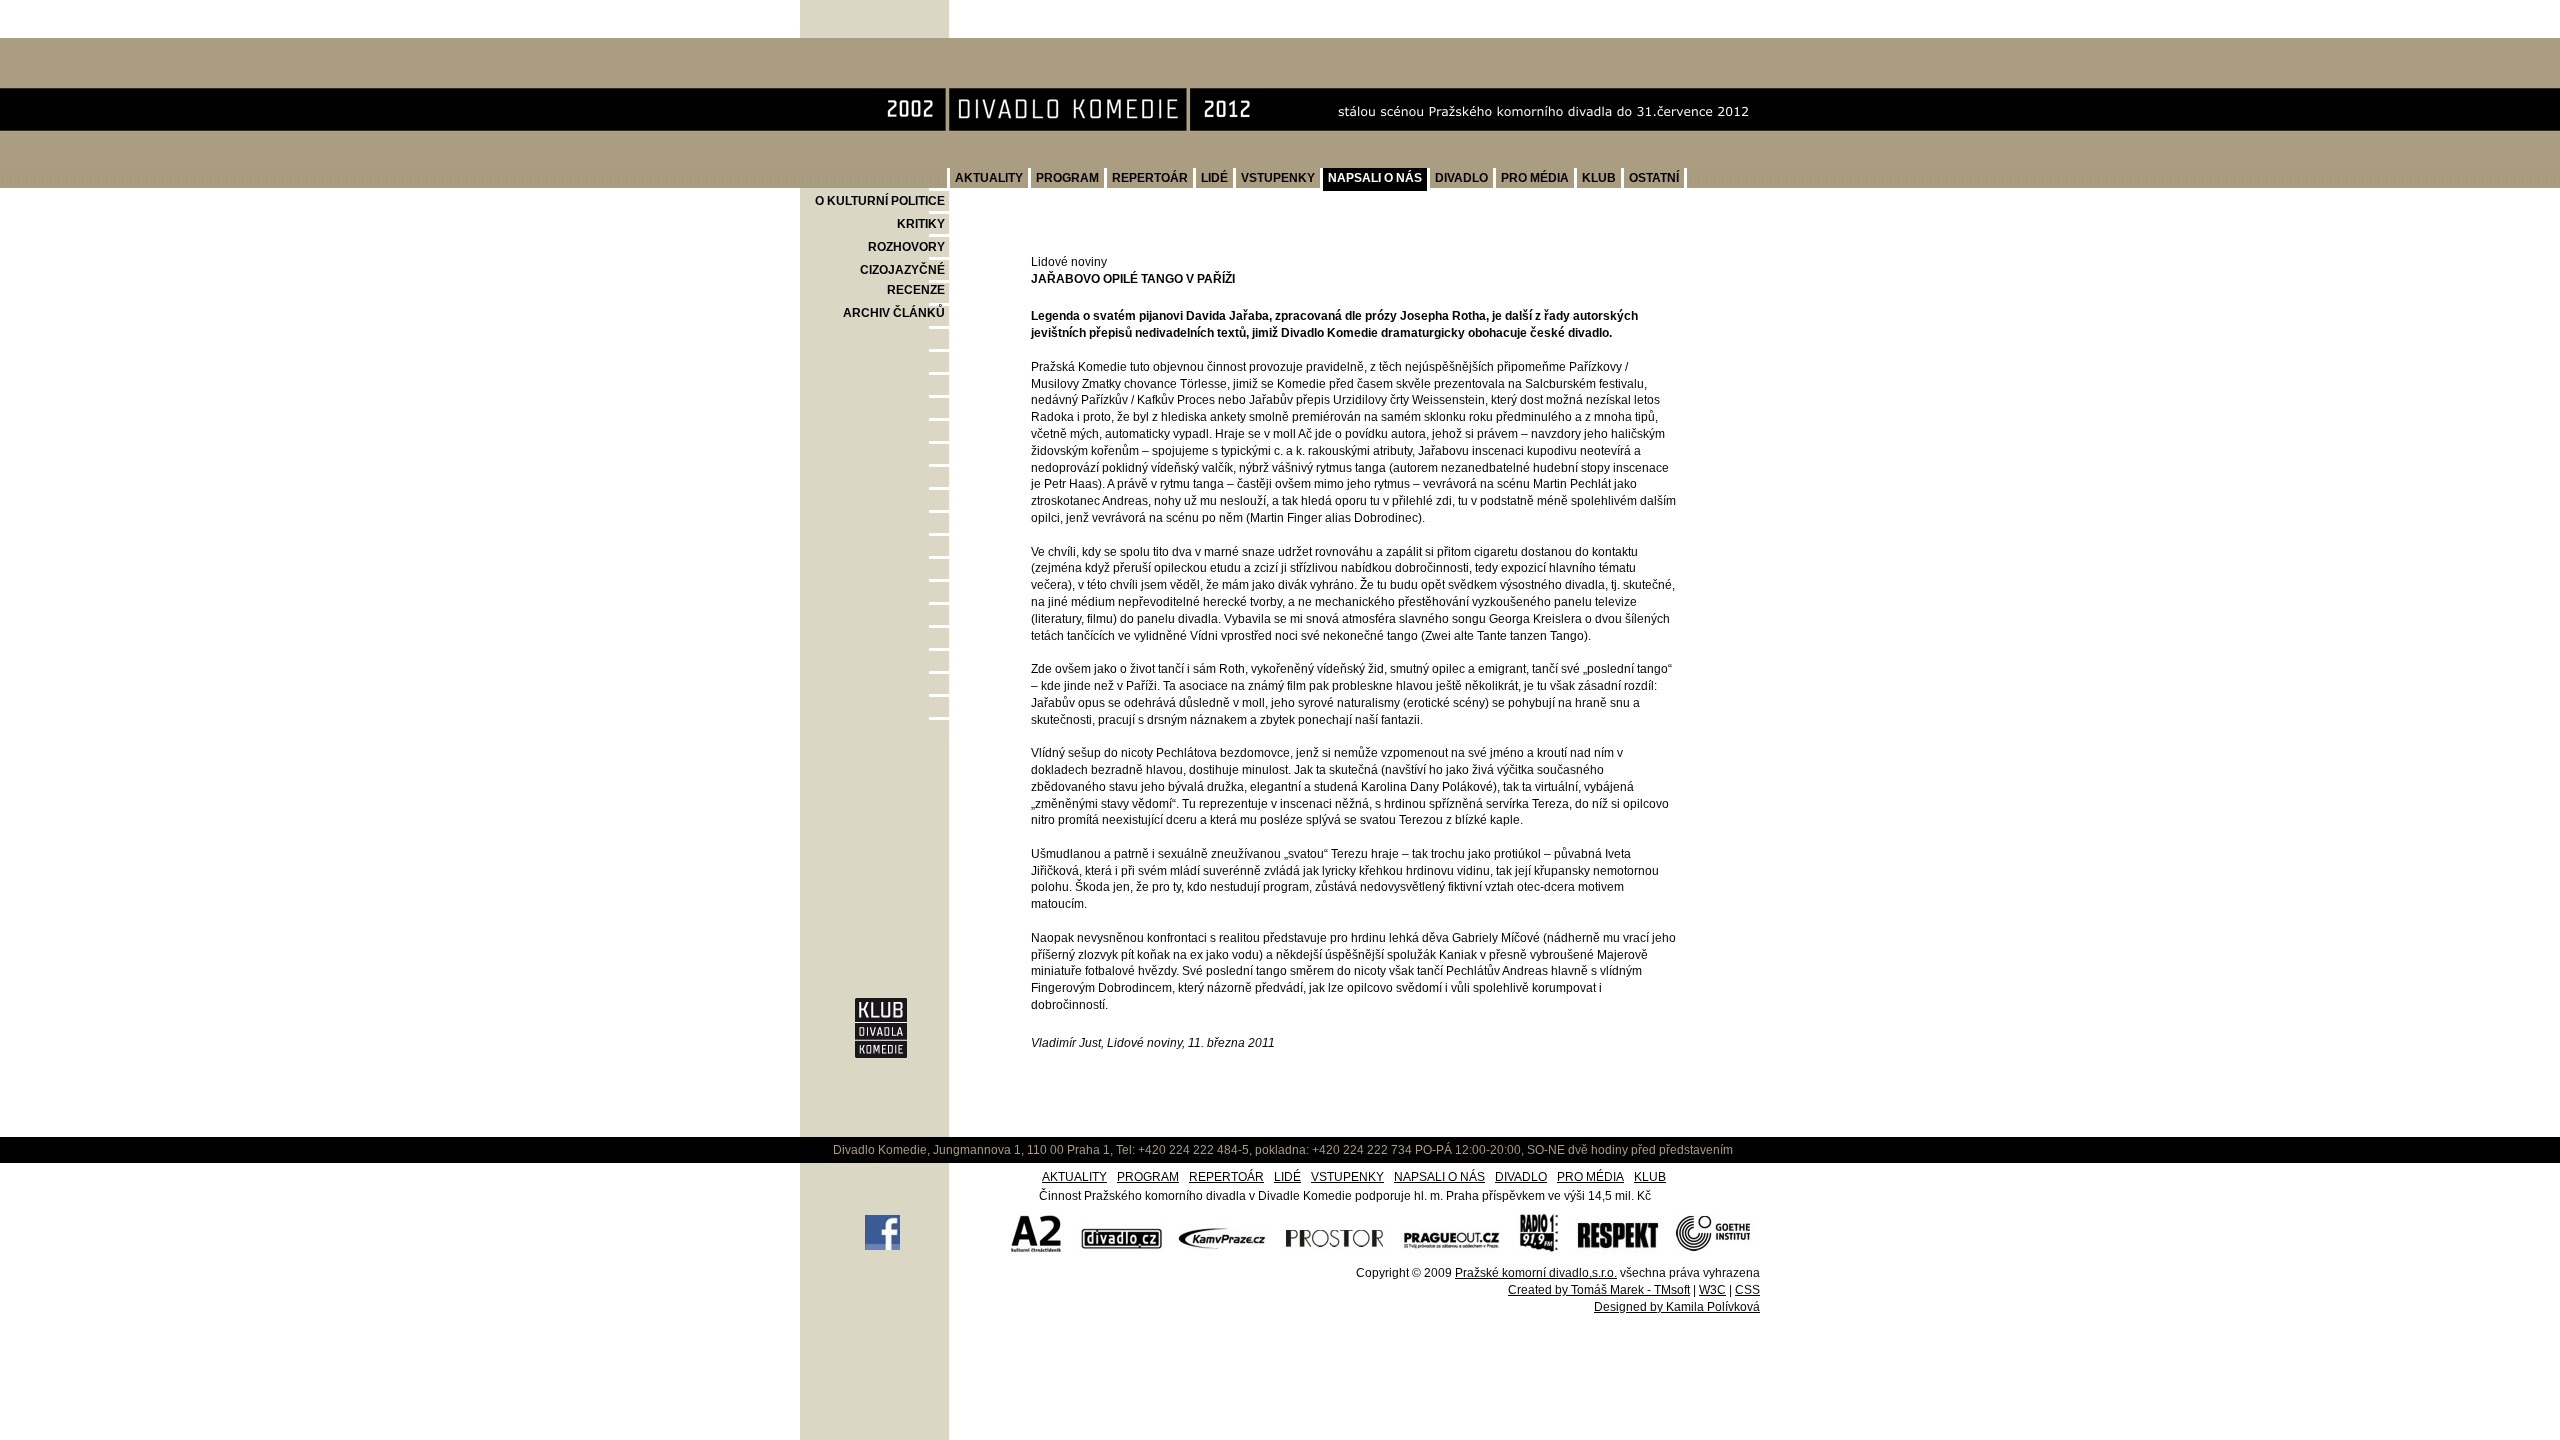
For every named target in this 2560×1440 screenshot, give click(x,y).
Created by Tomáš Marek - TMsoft (1599, 1290)
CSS (1747, 1290)
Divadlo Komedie (865, 48)
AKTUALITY (989, 178)
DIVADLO (1461, 178)
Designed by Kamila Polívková (1677, 1307)
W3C (1712, 1290)
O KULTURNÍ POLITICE (880, 201)
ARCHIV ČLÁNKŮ (894, 313)
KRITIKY (921, 224)
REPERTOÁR (1150, 178)
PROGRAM (1067, 178)
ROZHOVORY (906, 247)
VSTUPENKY (1278, 178)
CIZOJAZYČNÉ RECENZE (902, 280)
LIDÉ (1214, 178)
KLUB (1599, 178)
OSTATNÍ (1654, 178)
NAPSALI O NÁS (1375, 178)
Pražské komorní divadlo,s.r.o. (1536, 1273)
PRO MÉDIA (1535, 178)
